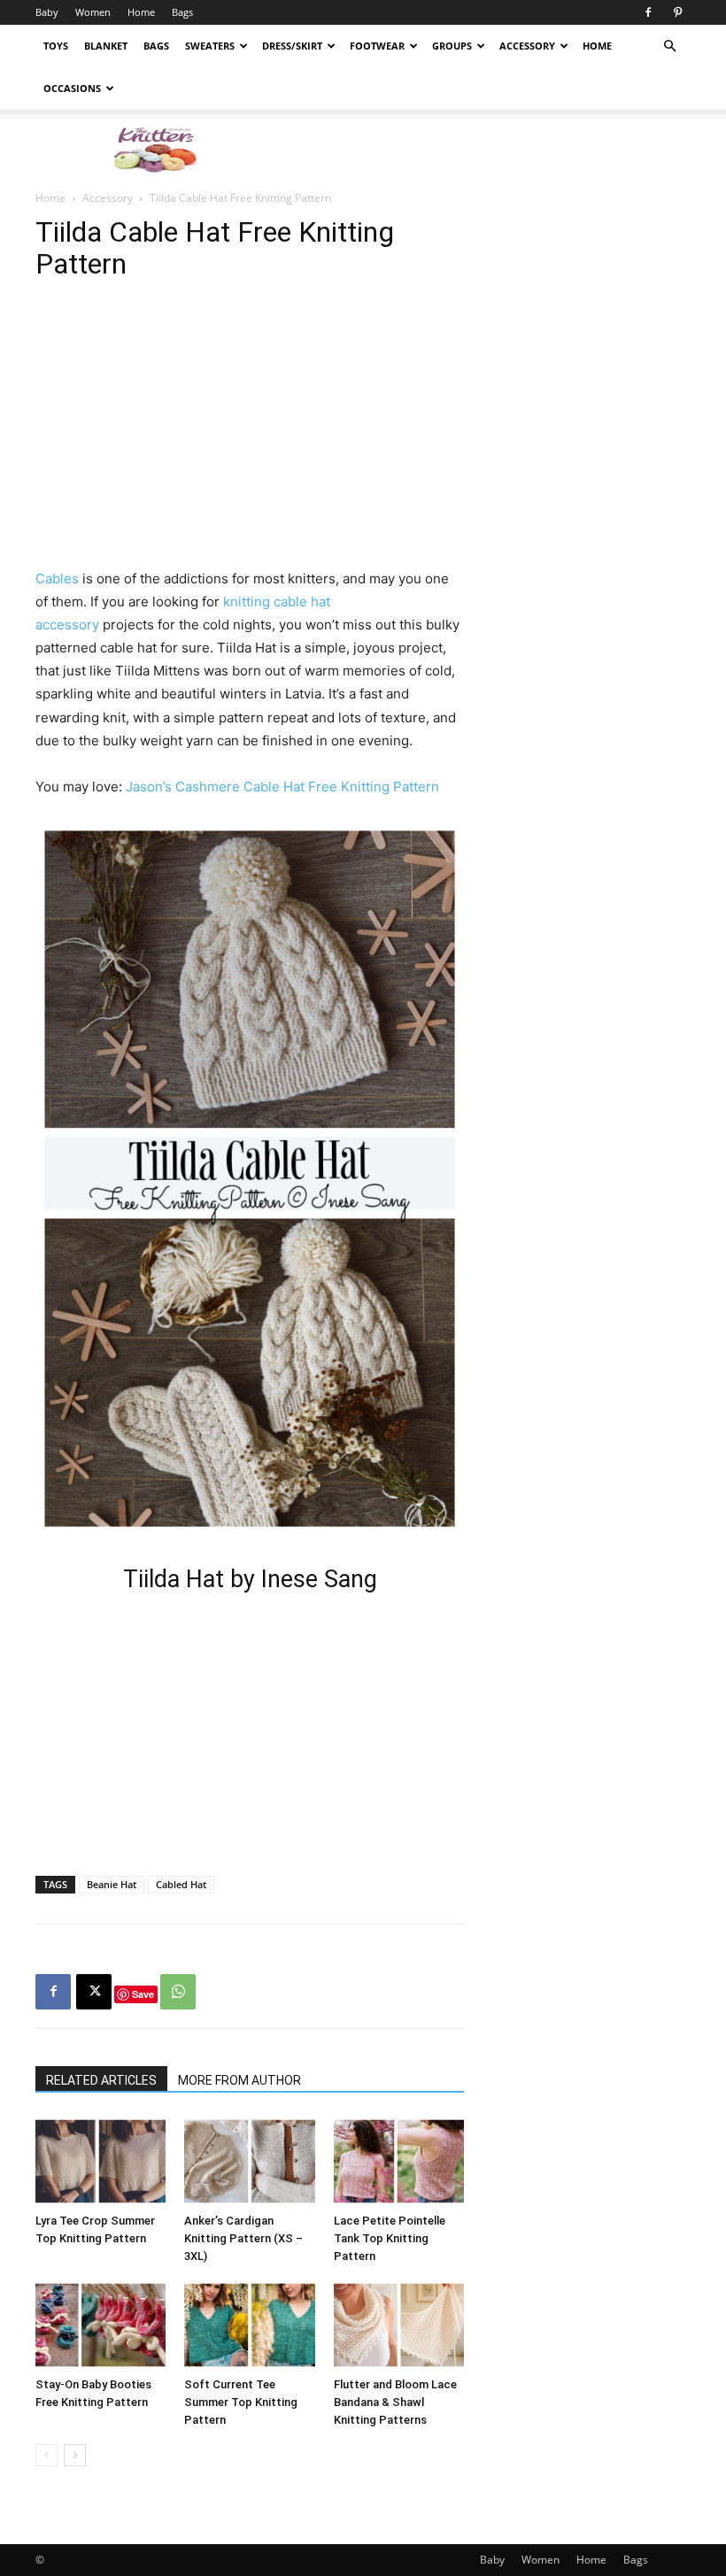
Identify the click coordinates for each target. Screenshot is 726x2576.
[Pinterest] (677, 12)
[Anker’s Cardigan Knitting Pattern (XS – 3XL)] (249, 2161)
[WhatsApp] (178, 1992)
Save (143, 1994)
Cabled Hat (181, 1884)
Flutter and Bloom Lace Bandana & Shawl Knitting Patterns (395, 2402)
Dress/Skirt (292, 46)
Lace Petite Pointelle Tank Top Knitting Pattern (390, 2238)
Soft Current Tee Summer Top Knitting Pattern (241, 2402)
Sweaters (210, 46)
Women (93, 12)
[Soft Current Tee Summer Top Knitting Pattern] (249, 2325)
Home (141, 12)
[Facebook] (648, 12)
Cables (57, 578)
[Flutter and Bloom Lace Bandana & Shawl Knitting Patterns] (399, 2325)
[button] (669, 46)
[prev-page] (46, 2455)
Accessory (527, 46)
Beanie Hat (112, 1884)
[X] (94, 1992)
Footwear (377, 46)
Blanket (106, 46)
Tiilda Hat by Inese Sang (250, 1579)
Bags (182, 12)
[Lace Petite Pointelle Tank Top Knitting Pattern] (399, 2161)
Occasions (72, 88)
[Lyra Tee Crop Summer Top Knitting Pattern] (100, 2161)
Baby (47, 12)
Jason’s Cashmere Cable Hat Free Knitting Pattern (282, 787)
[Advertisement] (483, 149)
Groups (452, 46)
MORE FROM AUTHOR (239, 2080)
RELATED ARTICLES (101, 2080)
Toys (56, 46)
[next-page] (75, 2455)
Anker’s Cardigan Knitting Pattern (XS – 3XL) (243, 2238)
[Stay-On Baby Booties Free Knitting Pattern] (100, 2325)
